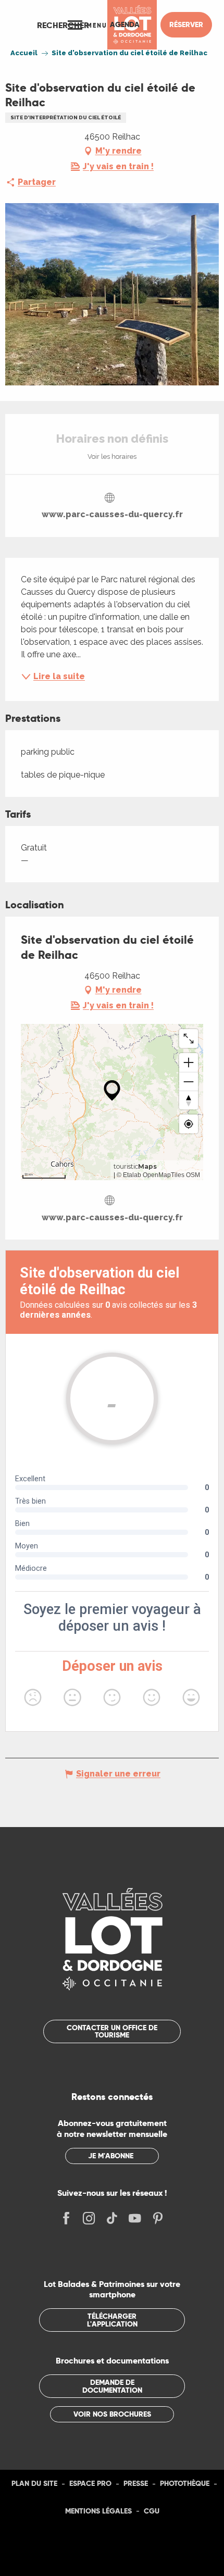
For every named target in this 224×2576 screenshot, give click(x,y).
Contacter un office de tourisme (112, 2031)
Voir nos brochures (112, 2414)
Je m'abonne (111, 2156)
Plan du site (34, 2483)
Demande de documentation (112, 2386)
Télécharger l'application (112, 2320)
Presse (136, 2483)
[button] (63, 25)
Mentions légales (98, 2511)
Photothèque (185, 2483)
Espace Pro (90, 2483)
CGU (152, 2511)
